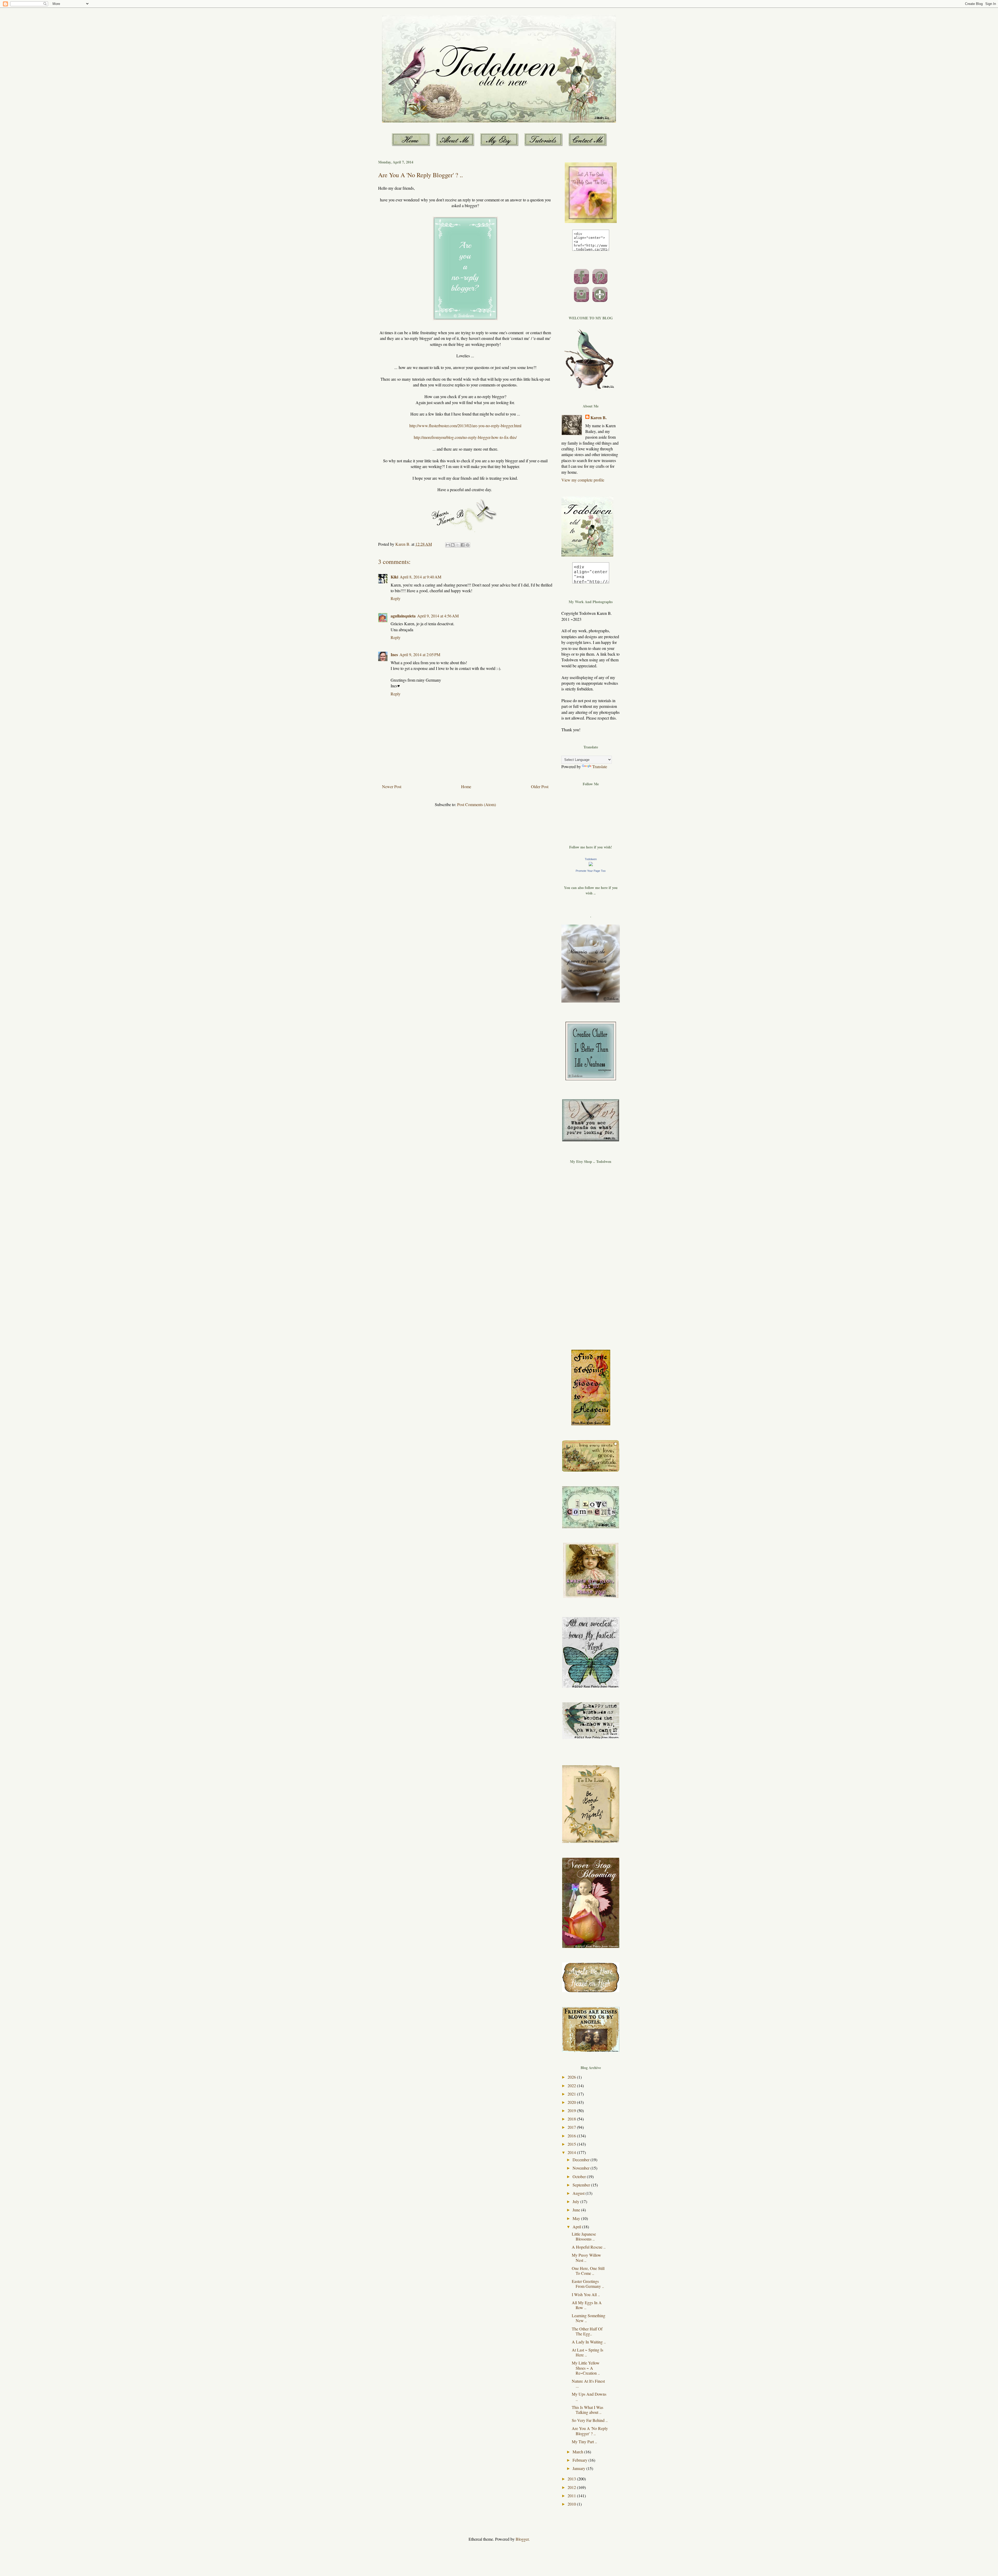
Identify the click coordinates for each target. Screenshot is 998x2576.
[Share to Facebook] (463, 545)
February (580, 2460)
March (578, 2452)
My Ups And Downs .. (589, 2396)
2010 (572, 2504)
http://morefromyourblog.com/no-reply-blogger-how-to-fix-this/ (465, 437)
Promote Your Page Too (591, 871)
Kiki (394, 577)
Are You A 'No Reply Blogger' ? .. (590, 2431)
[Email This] (448, 545)
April (577, 2227)
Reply (396, 598)
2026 (572, 2077)
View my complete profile (583, 480)
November (582, 2168)
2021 (572, 2094)
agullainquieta (403, 616)
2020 (572, 2102)
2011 (572, 2496)
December (582, 2160)
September (582, 2185)
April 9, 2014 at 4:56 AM (438, 616)
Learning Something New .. (589, 2318)
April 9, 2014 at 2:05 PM (420, 654)
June (577, 2210)
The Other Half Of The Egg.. (587, 2331)
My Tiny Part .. (584, 2442)
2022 (572, 2086)
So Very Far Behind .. (590, 2420)
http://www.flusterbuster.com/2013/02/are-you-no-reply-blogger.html (465, 426)
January (579, 2468)
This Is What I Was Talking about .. (587, 2410)
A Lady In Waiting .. (589, 2342)
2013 (572, 2479)
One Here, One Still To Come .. (588, 2271)
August (579, 2193)
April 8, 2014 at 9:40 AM (421, 577)
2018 (572, 2119)
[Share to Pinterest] (468, 545)
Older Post (540, 786)
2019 (572, 2110)
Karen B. (599, 418)
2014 (572, 2152)
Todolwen (591, 859)
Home (466, 786)
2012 (572, 2487)
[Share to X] (458, 545)
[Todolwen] (591, 864)
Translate (600, 766)
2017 (572, 2127)
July (576, 2201)
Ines (394, 654)
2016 (572, 2136)
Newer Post (392, 786)
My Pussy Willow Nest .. (586, 2257)
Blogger (522, 2539)
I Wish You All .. (586, 2294)
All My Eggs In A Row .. (587, 2305)
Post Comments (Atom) (477, 804)
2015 (572, 2144)
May (577, 2218)
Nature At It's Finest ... (588, 2383)
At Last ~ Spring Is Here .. (587, 2352)
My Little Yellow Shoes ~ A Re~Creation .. (586, 2368)
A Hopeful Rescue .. (589, 2247)
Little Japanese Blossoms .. (584, 2236)
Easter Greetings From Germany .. (588, 2284)
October (580, 2176)
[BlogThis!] (453, 545)
